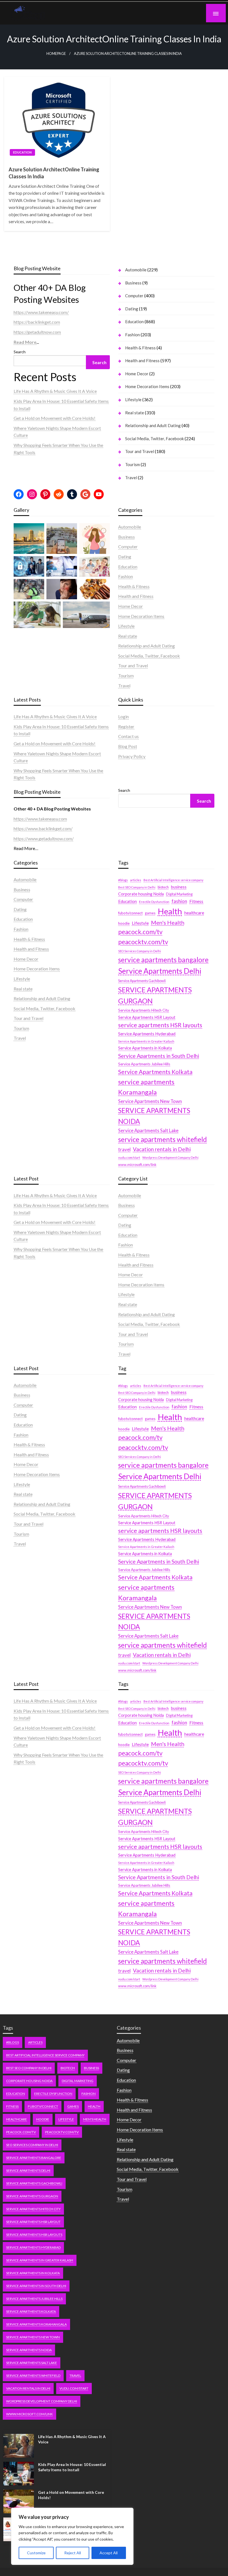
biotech (163, 887)
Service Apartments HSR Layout (147, 1017)
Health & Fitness (140, 348)
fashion (179, 901)
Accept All (109, 2553)
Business (133, 283)
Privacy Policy (132, 756)
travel (124, 1150)
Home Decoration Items (147, 386)
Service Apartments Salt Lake (148, 1131)
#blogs (123, 880)
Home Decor (137, 374)
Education (22, 152)
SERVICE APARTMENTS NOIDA (154, 1116)
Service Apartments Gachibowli (142, 981)
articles (136, 880)
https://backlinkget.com (37, 322)
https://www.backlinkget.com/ (43, 828)
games (150, 913)
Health (170, 911)
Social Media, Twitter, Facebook (154, 439)
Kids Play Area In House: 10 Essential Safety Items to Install (72, 2467)
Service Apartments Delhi (160, 971)
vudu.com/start (129, 1157)
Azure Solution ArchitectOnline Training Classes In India (54, 173)
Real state (135, 413)
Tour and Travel (140, 451)
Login (123, 716)
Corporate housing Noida (141, 894)
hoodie (124, 923)
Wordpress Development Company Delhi (170, 1157)
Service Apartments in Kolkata (145, 1048)
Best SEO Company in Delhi (137, 887)
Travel (131, 478)
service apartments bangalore (163, 960)
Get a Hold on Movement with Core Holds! (54, 418)
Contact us (128, 736)
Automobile (136, 270)
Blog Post (128, 746)
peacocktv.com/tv (143, 942)
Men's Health (168, 922)
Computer (134, 296)
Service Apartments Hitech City (144, 1010)
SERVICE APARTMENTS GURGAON (155, 995)
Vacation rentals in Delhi (162, 1149)
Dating (132, 309)
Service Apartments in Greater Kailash (146, 1041)
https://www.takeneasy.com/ (41, 312)
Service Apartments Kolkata (155, 1072)
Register (126, 726)
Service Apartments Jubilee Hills (144, 1064)
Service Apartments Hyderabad (147, 1034)
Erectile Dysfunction (154, 902)
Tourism (132, 464)
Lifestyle (133, 400)
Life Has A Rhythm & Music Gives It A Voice (55, 391)
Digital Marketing (179, 894)
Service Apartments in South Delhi (159, 1056)
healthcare (194, 913)
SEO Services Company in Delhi (140, 951)
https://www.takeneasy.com (40, 819)
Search (20, 352)
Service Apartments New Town (150, 1101)
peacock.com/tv (140, 932)
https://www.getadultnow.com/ (44, 838)
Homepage (56, 54)
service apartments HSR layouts (160, 1025)
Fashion (132, 335)
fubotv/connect (130, 913)
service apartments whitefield (163, 1139)
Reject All (73, 2553)
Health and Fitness (142, 361)
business (179, 887)
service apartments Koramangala (146, 1087)
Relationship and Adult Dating (153, 425)
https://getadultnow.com (37, 332)
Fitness (196, 901)
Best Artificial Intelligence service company (173, 880)
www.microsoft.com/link (137, 1165)
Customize (36, 2553)
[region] (72, 2536)
